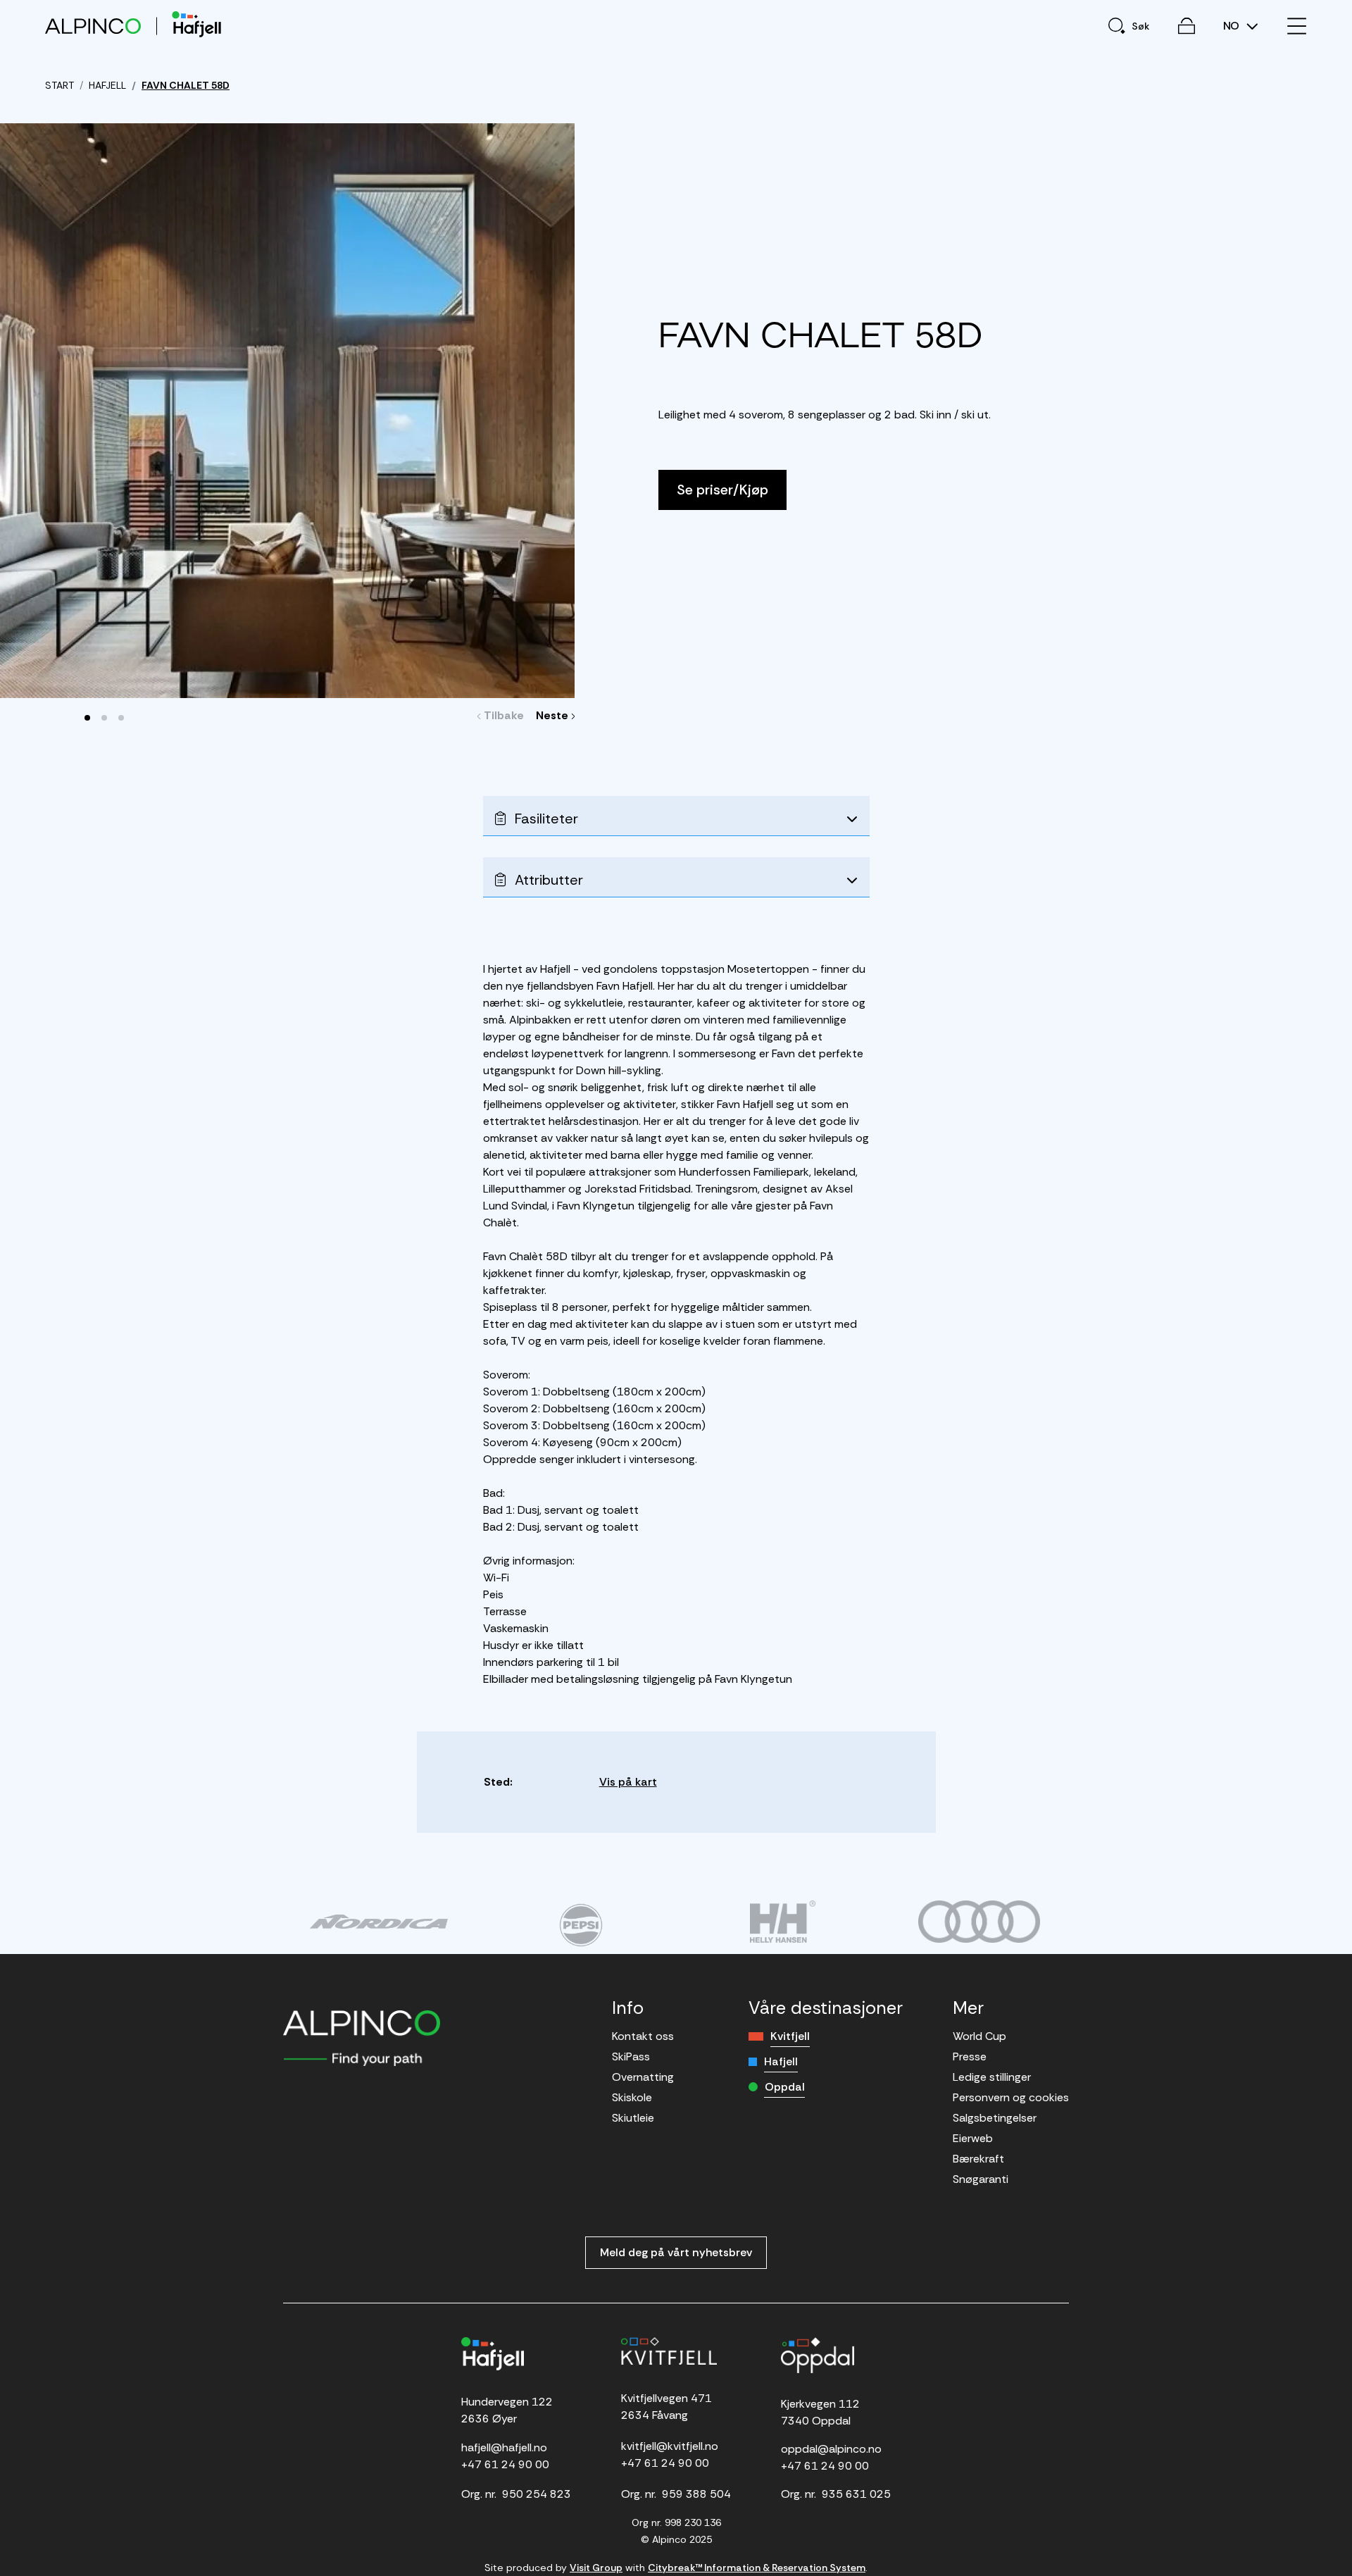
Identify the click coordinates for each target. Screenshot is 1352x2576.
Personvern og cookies (1011, 2097)
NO (1233, 26)
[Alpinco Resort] (93, 26)
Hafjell (781, 2061)
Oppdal (785, 2087)
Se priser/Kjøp (722, 490)
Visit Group (596, 2568)
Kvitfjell (790, 2036)
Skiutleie (633, 2118)
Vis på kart (628, 1782)
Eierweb (973, 2138)
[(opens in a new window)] (378, 1922)
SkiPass (631, 2057)
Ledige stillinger (992, 2077)
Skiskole (632, 2097)
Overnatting (643, 2077)
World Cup (979, 2036)
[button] (87, 718)
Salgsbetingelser (995, 2118)
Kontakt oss (643, 2036)
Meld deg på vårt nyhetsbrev (676, 2252)
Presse (970, 2057)
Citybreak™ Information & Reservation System (757, 2568)
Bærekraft (978, 2159)
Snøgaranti (981, 2179)
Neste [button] (554, 715)
